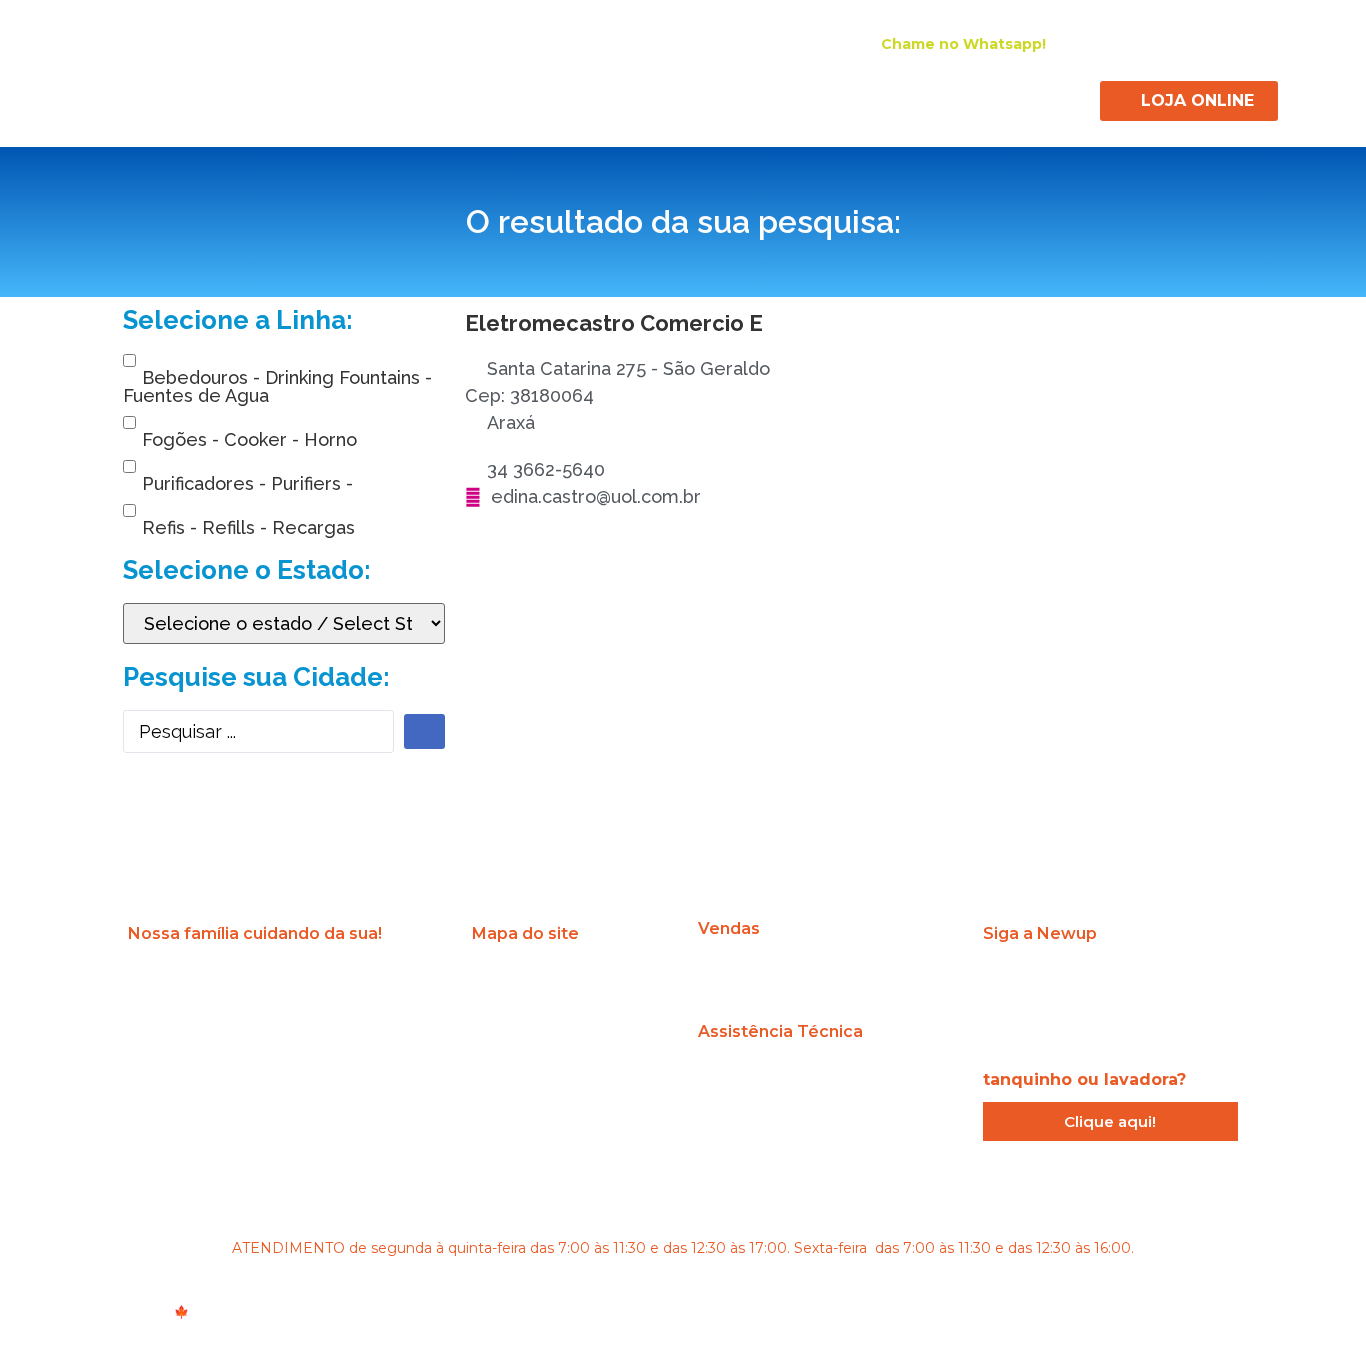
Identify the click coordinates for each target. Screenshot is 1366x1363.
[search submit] (424, 731)
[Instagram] (1128, 43)
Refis (727, 98)
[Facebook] (1164, 43)
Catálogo (959, 98)
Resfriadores (640, 98)
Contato (1044, 98)
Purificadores (526, 98)
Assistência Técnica (836, 98)
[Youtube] (1236, 43)
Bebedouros (412, 98)
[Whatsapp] (1190, 983)
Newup (318, 98)
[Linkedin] (1200, 43)
